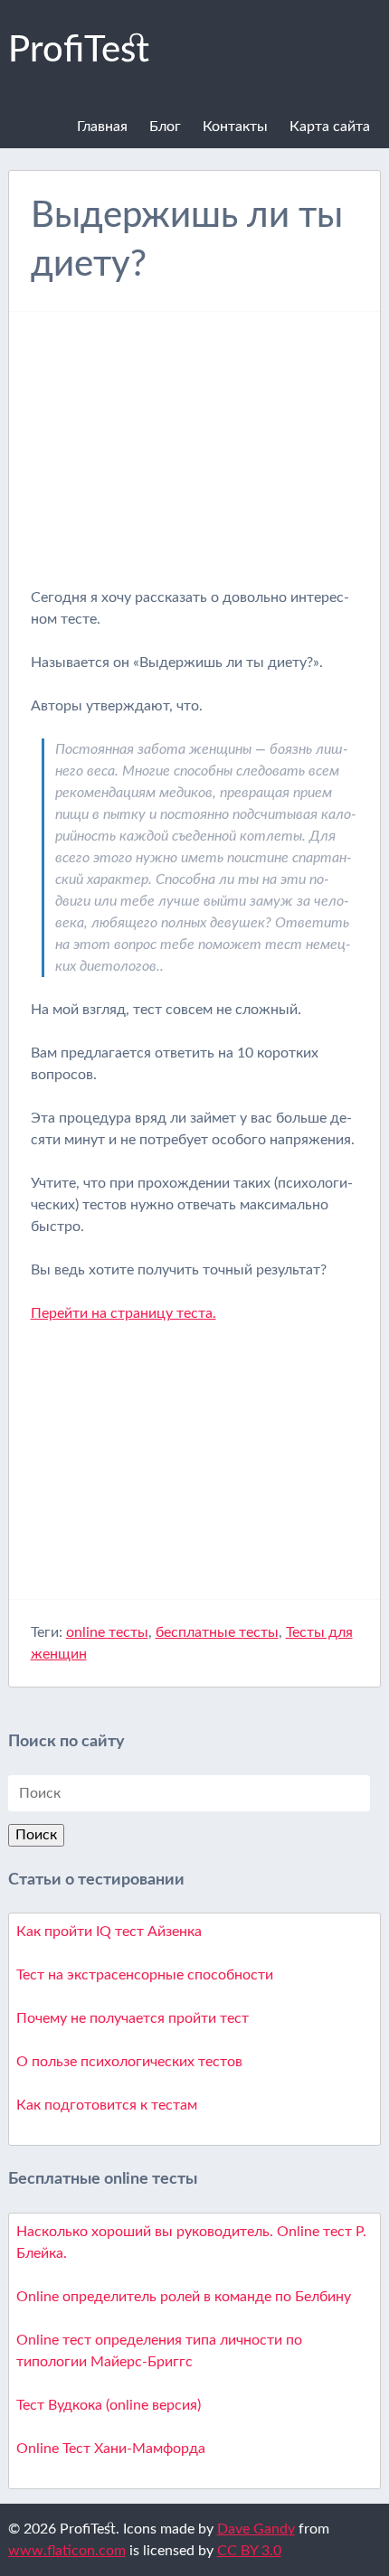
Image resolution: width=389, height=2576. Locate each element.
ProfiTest (79, 51)
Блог (165, 127)
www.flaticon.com (67, 2551)
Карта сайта (330, 127)
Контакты (235, 127)
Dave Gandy (256, 2529)
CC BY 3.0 (249, 2551)
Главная (102, 127)
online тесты (107, 1632)
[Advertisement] (194, 460)
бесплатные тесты (217, 1632)
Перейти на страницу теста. (123, 1313)
